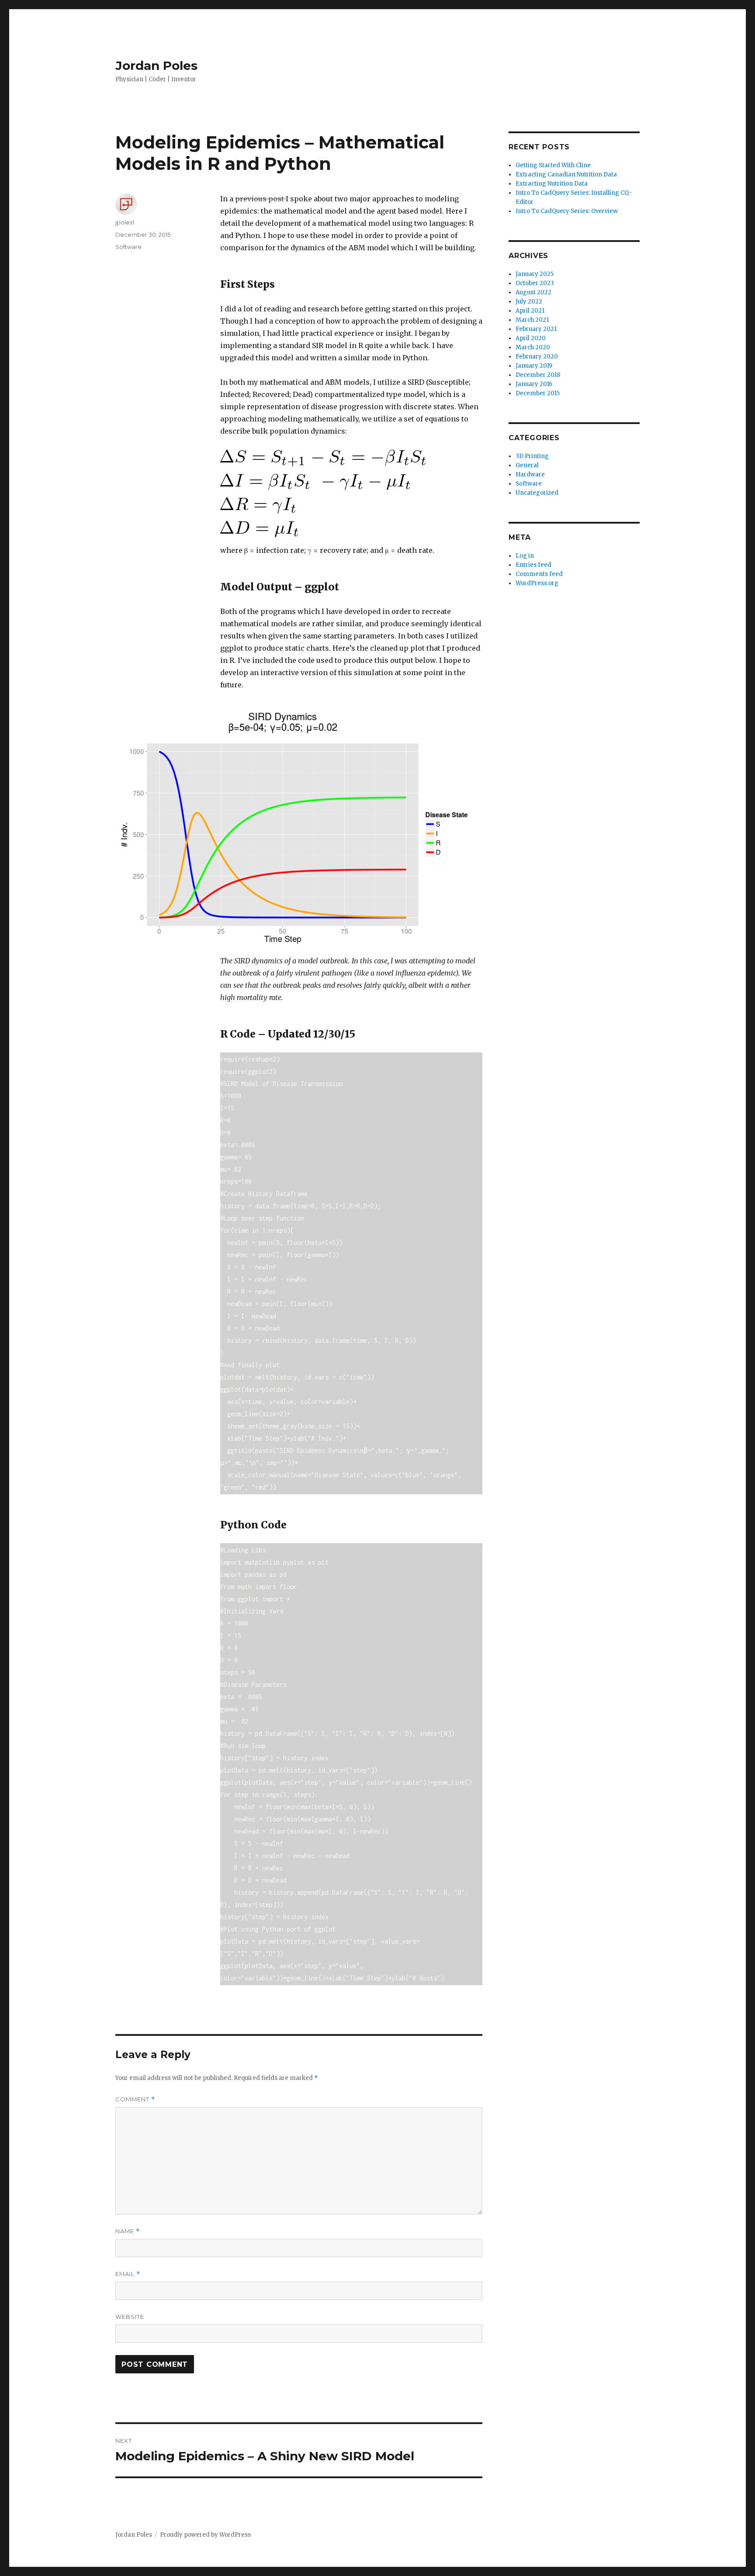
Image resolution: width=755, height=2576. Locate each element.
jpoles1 (125, 222)
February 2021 (536, 329)
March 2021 (532, 320)
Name (128, 2231)
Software (128, 247)
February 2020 (537, 357)
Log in (525, 556)
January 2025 (535, 274)
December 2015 (538, 393)
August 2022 (533, 292)
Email (128, 2274)
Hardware (530, 474)
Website (130, 2317)
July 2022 (529, 302)
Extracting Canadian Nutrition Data (566, 174)
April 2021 (530, 311)
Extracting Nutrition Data (552, 184)
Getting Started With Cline (553, 165)
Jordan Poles (156, 66)
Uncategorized (537, 493)
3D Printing (532, 456)
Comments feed (539, 574)
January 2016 (534, 384)
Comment (135, 2099)
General (527, 465)
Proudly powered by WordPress (205, 2535)
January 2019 (534, 366)
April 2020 (531, 338)
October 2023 (535, 283)
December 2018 (538, 375)
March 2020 (533, 347)
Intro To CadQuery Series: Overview (567, 211)
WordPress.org (537, 583)
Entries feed (533, 565)
